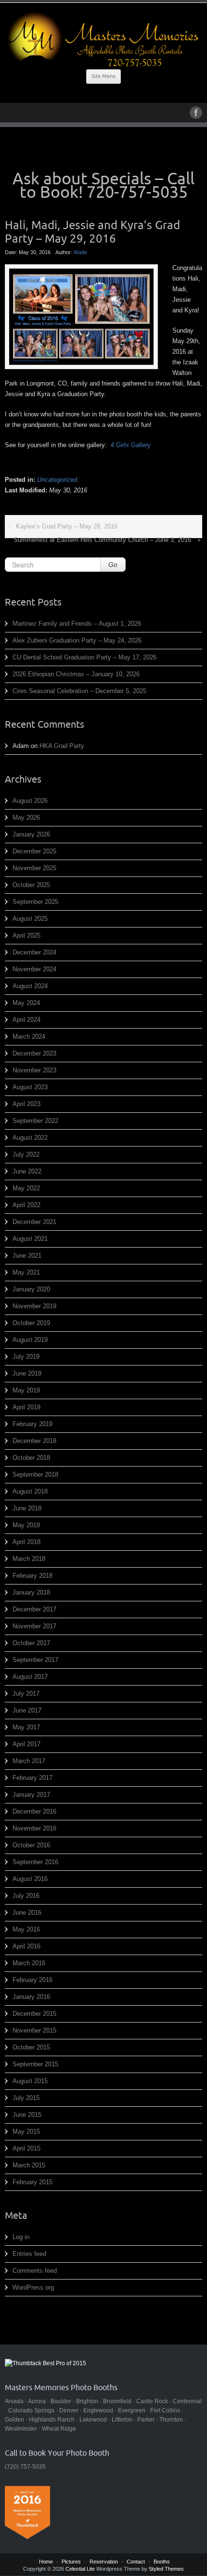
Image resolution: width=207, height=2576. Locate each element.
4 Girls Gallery (131, 445)
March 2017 (29, 1761)
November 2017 (34, 1626)
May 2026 (26, 818)
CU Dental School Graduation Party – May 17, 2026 (84, 657)
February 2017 (32, 1778)
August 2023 (30, 1087)
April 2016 (26, 1946)
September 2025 (35, 902)
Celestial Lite (80, 2569)
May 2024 (26, 1003)
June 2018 (27, 1508)
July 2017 (26, 1694)
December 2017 (34, 1609)
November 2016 (34, 1828)
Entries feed (29, 2254)
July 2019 (26, 1357)
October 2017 (31, 1643)
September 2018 (35, 1475)
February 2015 (32, 2182)
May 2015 (26, 2132)
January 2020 (31, 1289)
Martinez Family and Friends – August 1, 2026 (77, 624)
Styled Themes (166, 2569)
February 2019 (32, 1424)
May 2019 (26, 1390)
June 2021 (27, 1256)
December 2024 (34, 952)
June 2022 (27, 1171)
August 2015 (30, 2081)
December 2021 (34, 1222)
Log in (21, 2237)
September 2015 (35, 2064)
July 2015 (26, 2098)
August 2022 (30, 1138)
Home (46, 2562)
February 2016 (32, 1980)
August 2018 (30, 1491)
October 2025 (31, 885)
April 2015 (26, 2148)
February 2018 (32, 1576)
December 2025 (34, 851)
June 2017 (27, 1710)
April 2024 (26, 1020)
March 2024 (29, 1037)
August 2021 (30, 1239)
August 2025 (30, 919)
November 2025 (34, 868)
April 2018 (26, 1542)
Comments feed (35, 2271)
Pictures (71, 2562)
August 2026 (30, 801)
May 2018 (26, 1525)
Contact (136, 2562)
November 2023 (34, 1070)
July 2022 (26, 1154)
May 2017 (26, 1727)
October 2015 (31, 2047)
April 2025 (26, 935)
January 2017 (31, 1795)
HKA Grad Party (62, 746)
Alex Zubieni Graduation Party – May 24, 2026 (77, 640)
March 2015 (29, 2165)
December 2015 (34, 2014)
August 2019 (30, 1340)
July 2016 (26, 1896)
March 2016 (29, 1963)
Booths (162, 2562)
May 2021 (26, 1272)
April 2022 (26, 1205)
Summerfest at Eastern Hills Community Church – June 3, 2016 (102, 540)
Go (113, 565)
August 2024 (30, 986)
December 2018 (34, 1441)
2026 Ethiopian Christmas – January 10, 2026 (76, 674)
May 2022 (26, 1188)
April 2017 (26, 1744)
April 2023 (26, 1104)
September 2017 (35, 1660)
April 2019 (26, 1407)
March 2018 (29, 1559)
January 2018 (31, 1592)
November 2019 (34, 1306)
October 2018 (31, 1458)
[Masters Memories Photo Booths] (103, 39)
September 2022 (35, 1121)
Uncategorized (57, 480)
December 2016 (34, 1811)
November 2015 (34, 2030)
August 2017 (30, 1677)
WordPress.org (33, 2287)
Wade (80, 252)
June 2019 (27, 1373)
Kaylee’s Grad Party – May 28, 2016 (67, 526)
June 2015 (27, 2115)
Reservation (104, 2562)
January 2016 (31, 1997)
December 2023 (34, 1053)
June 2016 (27, 1913)
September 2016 (35, 1862)
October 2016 (31, 1845)
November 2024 (34, 969)
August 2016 (30, 1879)
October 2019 (31, 1323)
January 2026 (31, 834)
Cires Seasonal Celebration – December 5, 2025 (79, 691)
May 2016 (26, 1929)
